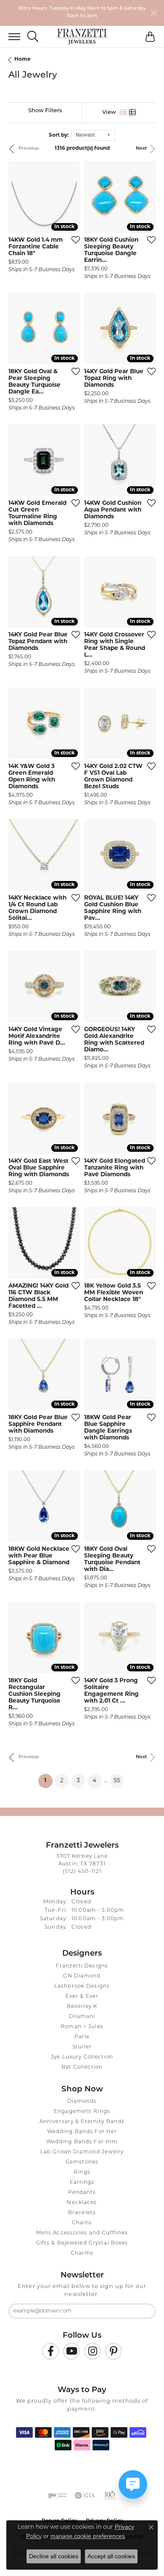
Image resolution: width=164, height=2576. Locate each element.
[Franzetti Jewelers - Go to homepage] (82, 37)
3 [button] (78, 1781)
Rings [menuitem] (82, 2172)
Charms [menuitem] (82, 2253)
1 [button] (48, 1781)
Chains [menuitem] (82, 2223)
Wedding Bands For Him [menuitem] (82, 2142)
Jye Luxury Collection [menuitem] (82, 2057)
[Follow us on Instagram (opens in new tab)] (93, 2351)
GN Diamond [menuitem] (82, 1976)
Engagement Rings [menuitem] (82, 2112)
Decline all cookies (54, 2556)
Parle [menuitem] (82, 2037)
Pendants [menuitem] (82, 2193)
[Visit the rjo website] (110, 2495)
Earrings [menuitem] (82, 2183)
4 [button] (94, 1781)
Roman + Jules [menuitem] (82, 2027)
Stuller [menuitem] (82, 2047)
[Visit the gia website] (85, 2495)
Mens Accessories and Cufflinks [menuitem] (82, 2233)
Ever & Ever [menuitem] (82, 1997)
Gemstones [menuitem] (82, 2162)
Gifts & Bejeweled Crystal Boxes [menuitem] (82, 2243)
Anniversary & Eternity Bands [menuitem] (82, 2122)
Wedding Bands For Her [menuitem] (82, 2132)
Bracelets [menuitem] (82, 2213)
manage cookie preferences (88, 2536)
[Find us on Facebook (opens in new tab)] (50, 2351)
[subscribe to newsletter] (144, 2311)
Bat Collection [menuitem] (82, 2067)
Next (142, 149)
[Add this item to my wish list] (73, 240)
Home (22, 59)
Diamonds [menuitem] (82, 2102)
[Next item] (71, 197)
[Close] (154, 13)
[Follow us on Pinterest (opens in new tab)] (114, 2351)
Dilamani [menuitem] (82, 2017)
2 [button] (62, 1781)
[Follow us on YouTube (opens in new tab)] (71, 2351)
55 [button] (117, 1781)
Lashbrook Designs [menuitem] (82, 1986)
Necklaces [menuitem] (82, 2203)
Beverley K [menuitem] (82, 2007)
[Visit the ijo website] (57, 2495)
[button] (33, 36)
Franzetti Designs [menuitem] (82, 1966)
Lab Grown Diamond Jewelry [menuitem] (82, 2152)
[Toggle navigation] (10, 37)
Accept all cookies (111, 2556)
